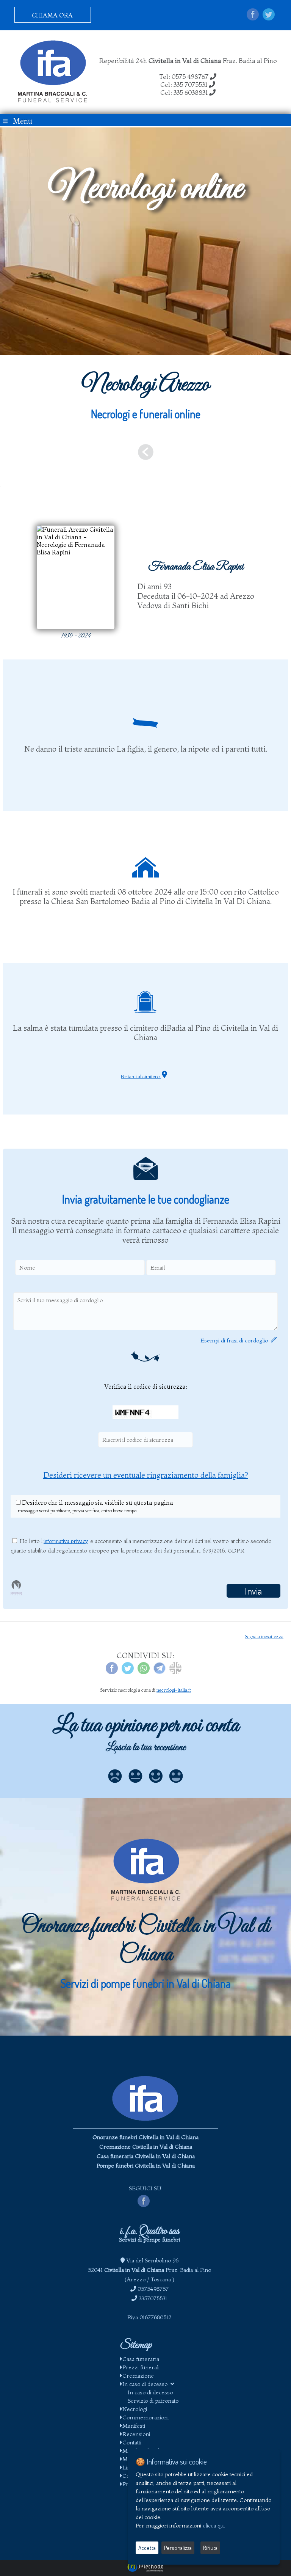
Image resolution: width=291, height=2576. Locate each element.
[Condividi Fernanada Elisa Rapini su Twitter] (128, 1672)
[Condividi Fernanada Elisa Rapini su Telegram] (160, 1672)
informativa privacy (66, 1541)
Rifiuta (210, 2548)
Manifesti (134, 2426)
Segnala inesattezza (264, 1636)
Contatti (132, 2442)
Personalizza (178, 2548)
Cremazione (138, 2376)
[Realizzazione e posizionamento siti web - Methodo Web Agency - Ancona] (145, 2570)
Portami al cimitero (141, 1076)
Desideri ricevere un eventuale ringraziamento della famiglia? (146, 1475)
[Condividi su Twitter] (269, 15)
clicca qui (214, 2525)
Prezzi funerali (141, 2367)
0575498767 (153, 2289)
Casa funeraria (141, 2359)
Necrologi (135, 2409)
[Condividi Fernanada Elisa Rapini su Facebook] (112, 1672)
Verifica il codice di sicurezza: (146, 1386)
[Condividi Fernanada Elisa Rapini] (175, 1672)
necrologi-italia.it (174, 1690)
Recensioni (136, 2434)
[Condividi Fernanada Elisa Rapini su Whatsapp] (144, 1672)
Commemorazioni (145, 2417)
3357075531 (153, 2298)
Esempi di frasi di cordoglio (236, 1340)
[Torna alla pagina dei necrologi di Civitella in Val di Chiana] (145, 454)
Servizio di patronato (153, 2401)
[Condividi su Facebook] (253, 15)
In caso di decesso (146, 2384)
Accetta (147, 2548)
